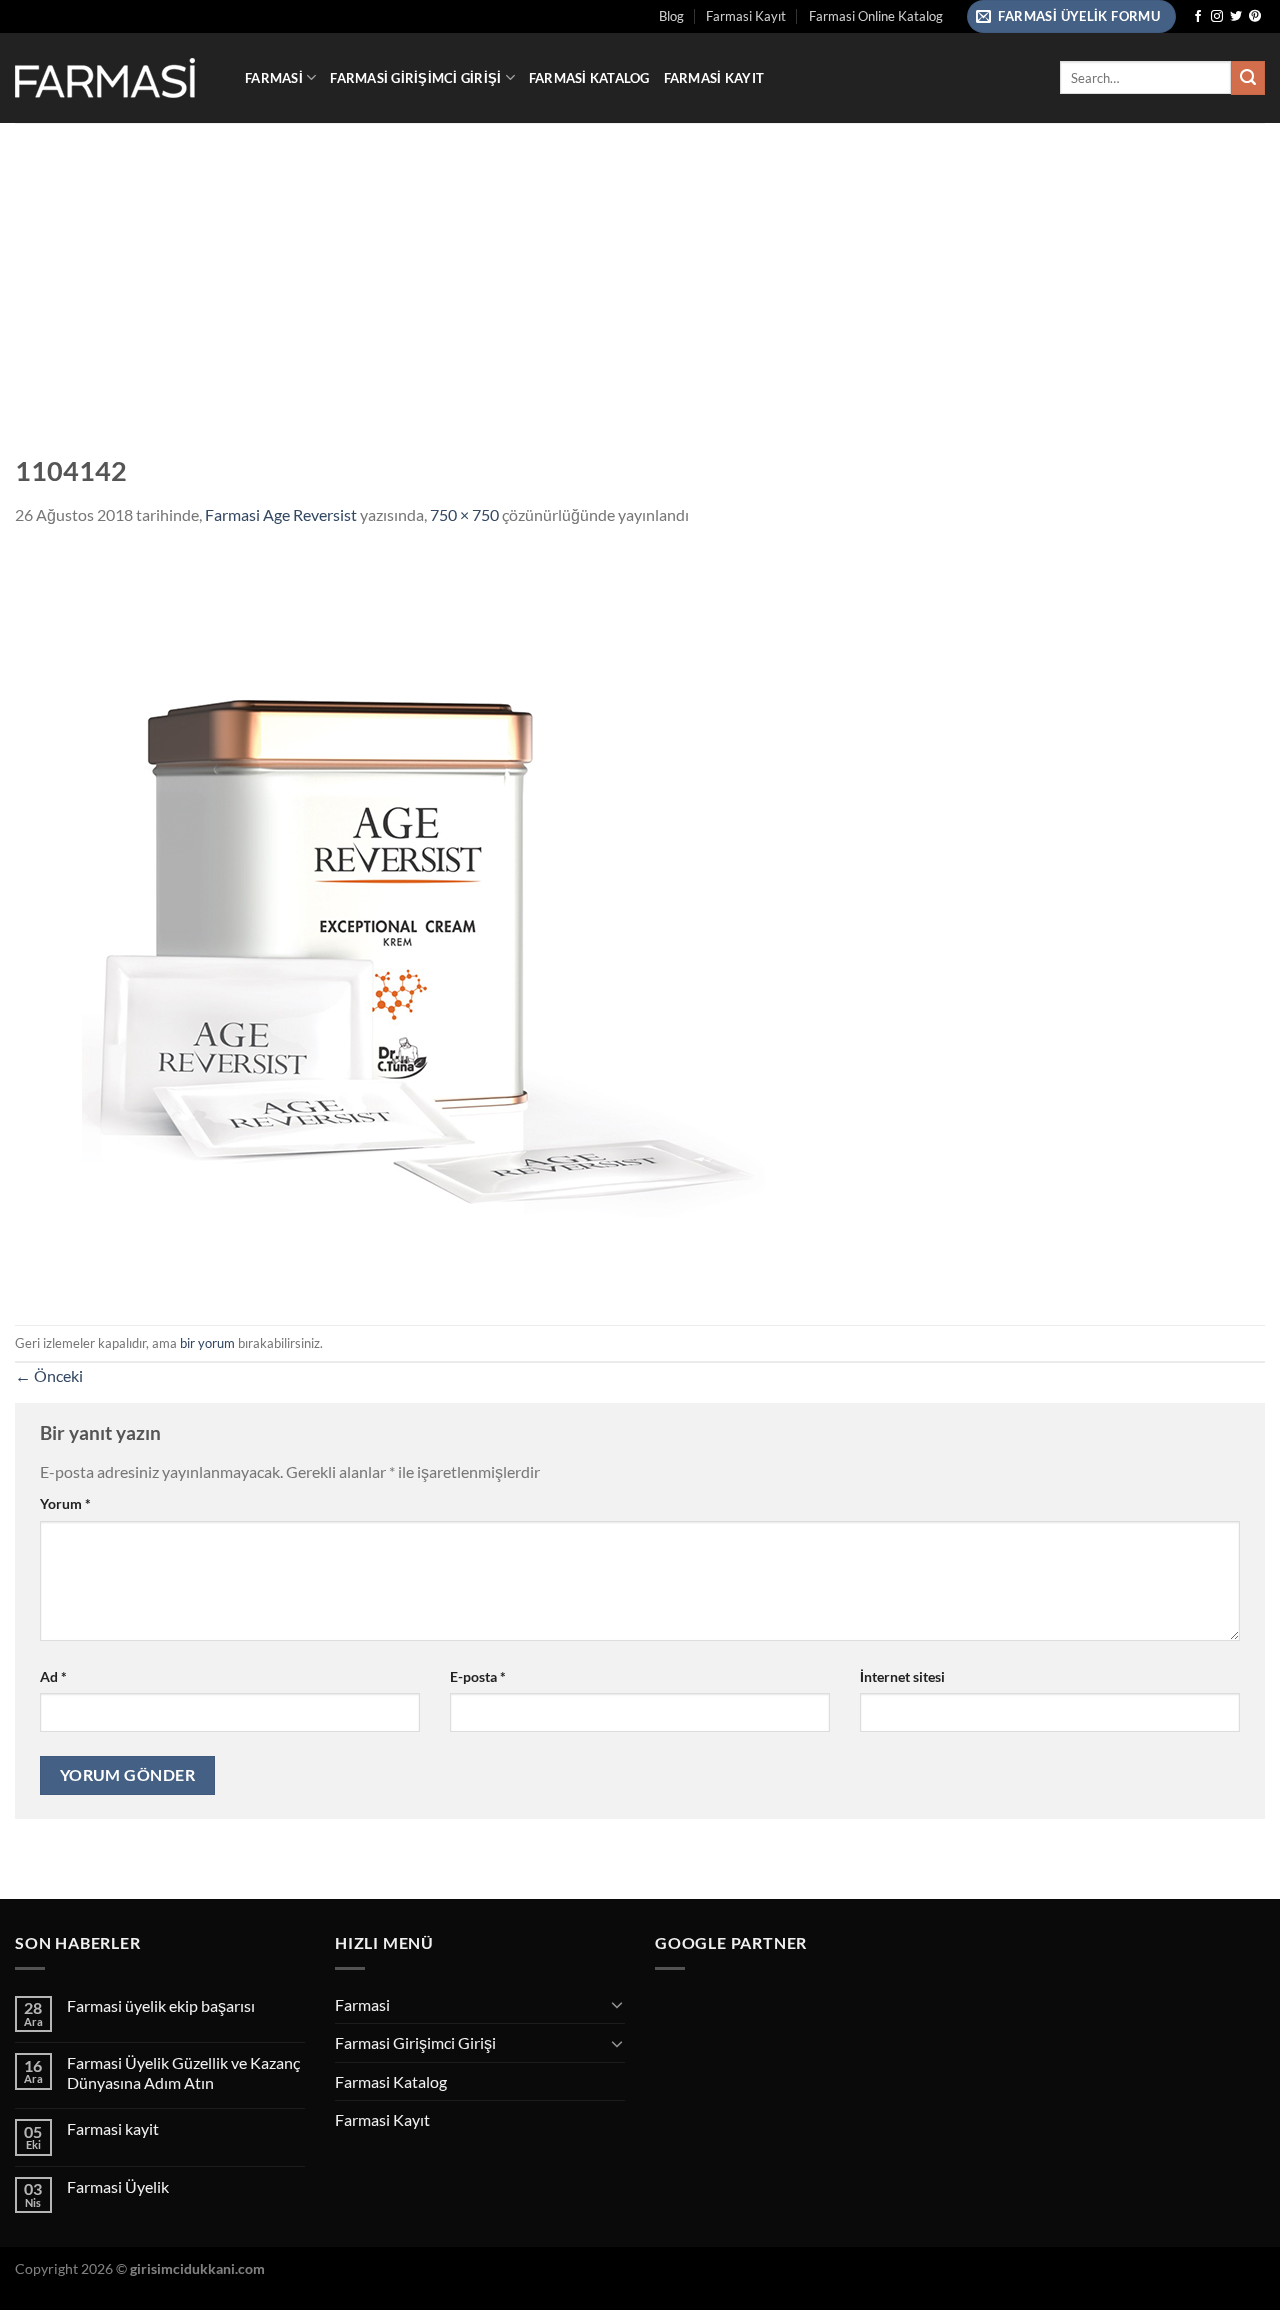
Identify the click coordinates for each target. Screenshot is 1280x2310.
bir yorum (207, 1343)
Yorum (65, 1503)
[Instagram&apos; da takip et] (1217, 17)
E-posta (478, 1676)
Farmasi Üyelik (118, 2186)
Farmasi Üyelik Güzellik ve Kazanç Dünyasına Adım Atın (183, 2072)
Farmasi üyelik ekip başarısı (161, 2005)
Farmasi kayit (113, 2128)
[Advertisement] (640, 273)
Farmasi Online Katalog (876, 16)
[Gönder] (1248, 78)
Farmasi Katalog (589, 78)
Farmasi (274, 78)
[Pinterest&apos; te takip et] (1255, 17)
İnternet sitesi (902, 1676)
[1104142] (390, 923)
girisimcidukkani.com (197, 2268)
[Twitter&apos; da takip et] (1236, 17)
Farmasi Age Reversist (281, 514)
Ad (53, 1676)
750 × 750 (464, 514)
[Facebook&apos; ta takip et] (1198, 17)
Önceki (49, 1375)
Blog (671, 16)
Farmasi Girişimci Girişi (415, 78)
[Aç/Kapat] (617, 2004)
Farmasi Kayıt (746, 16)
